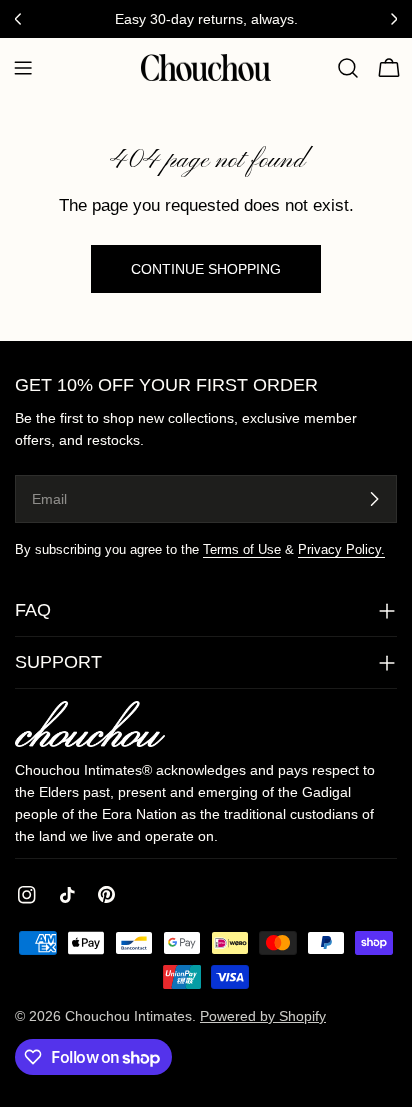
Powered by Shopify (263, 1016)
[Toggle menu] (23, 68)
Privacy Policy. (341, 550)
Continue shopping (206, 269)
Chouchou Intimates (128, 1016)
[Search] (348, 68)
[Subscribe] (374, 499)
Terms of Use (242, 550)
